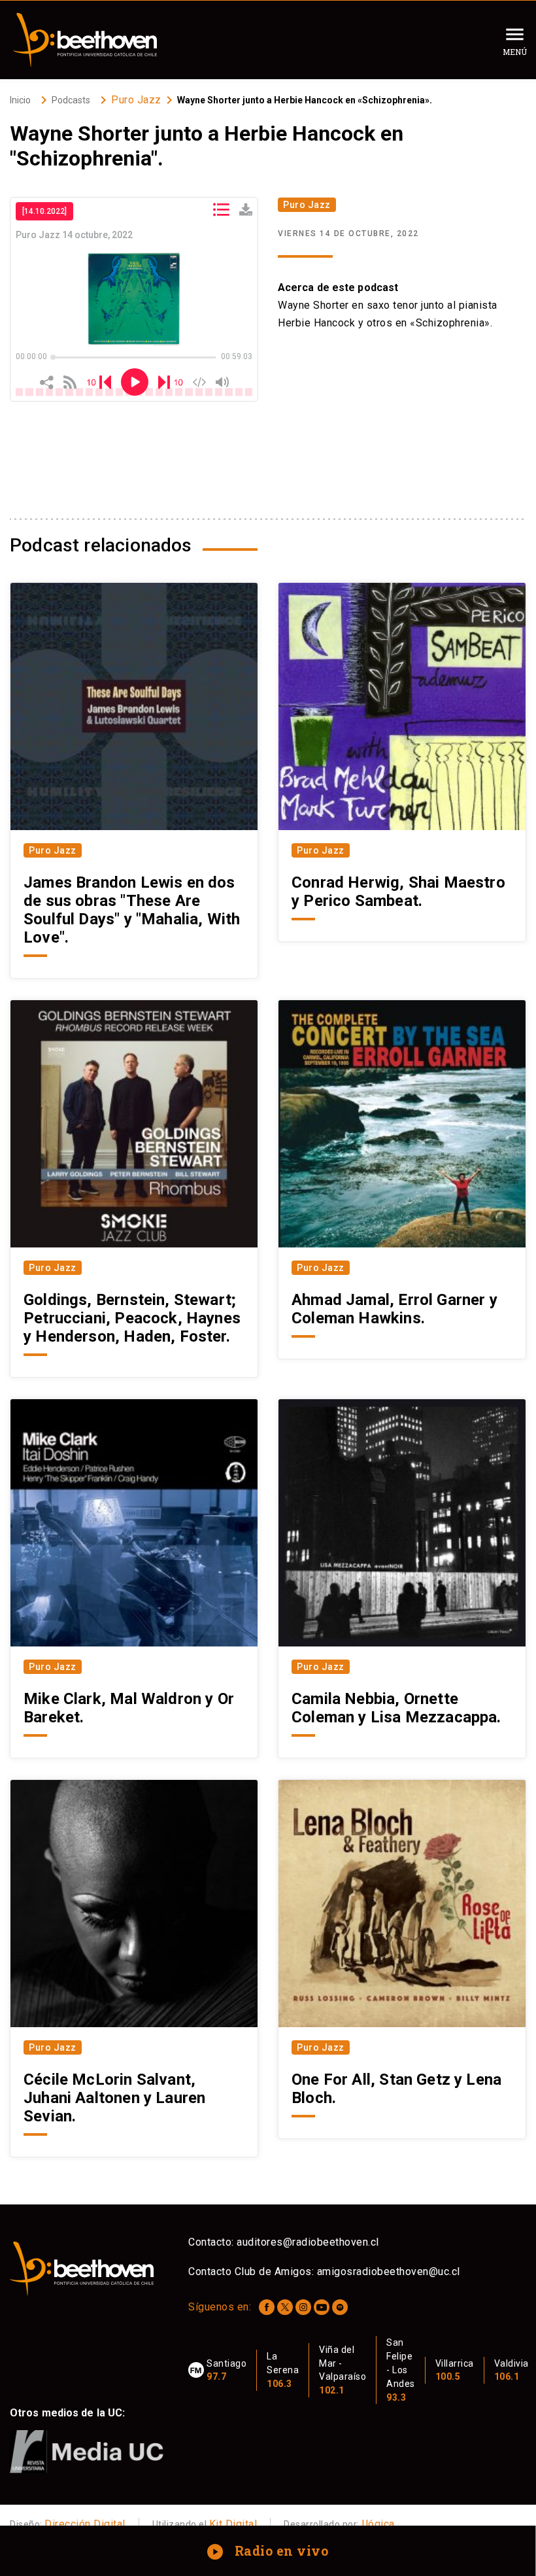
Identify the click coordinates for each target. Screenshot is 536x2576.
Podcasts (71, 100)
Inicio (20, 100)
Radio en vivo (269, 2550)
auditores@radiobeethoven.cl (308, 2242)
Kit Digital (233, 2524)
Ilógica (378, 2524)
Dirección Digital (85, 2524)
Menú (515, 52)
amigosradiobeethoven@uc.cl (389, 2271)
